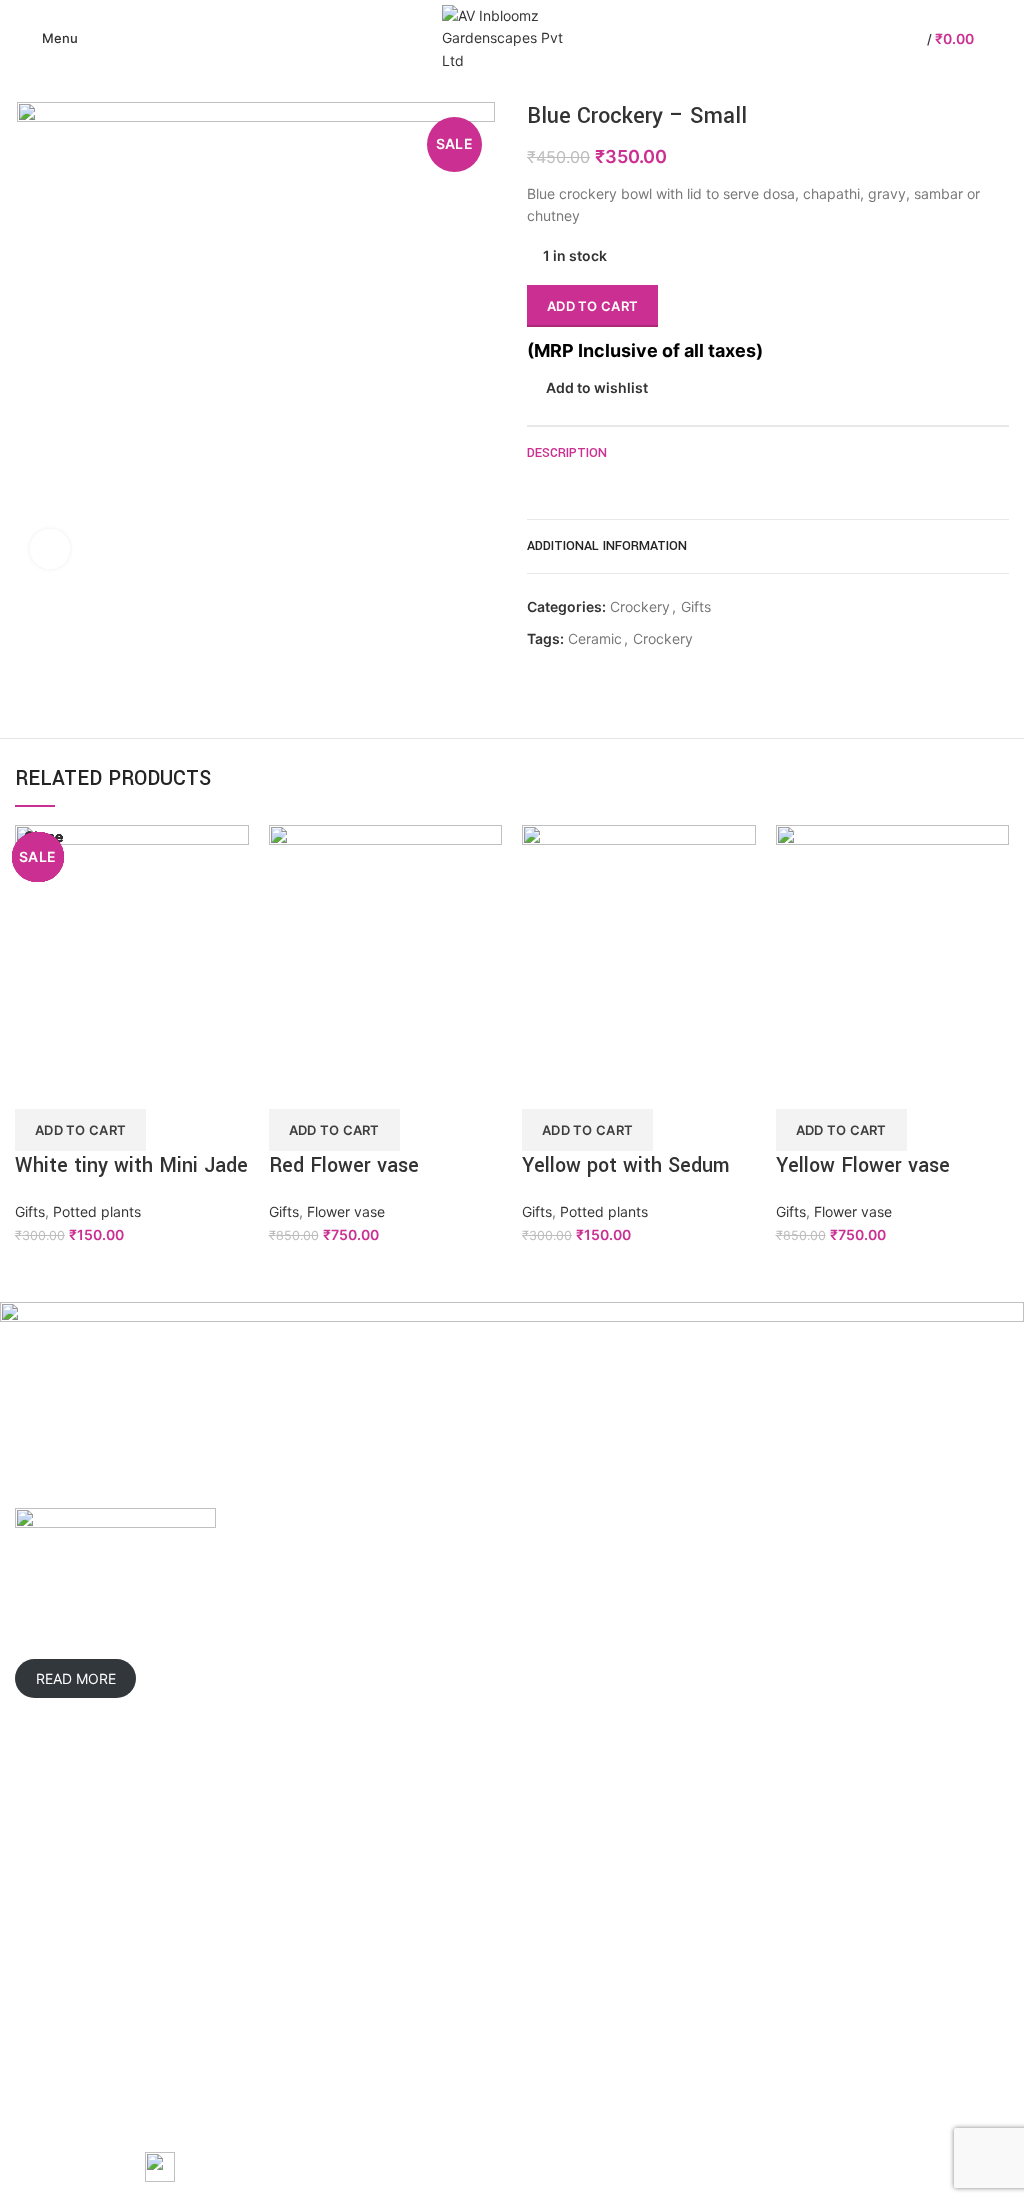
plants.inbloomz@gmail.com (641, 1689)
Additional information (607, 546)
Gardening (390, 1855)
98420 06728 (581, 1661)
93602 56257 (595, 1633)
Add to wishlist (597, 388)
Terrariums (390, 1959)
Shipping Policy (748, 1890)
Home (34, 1855)
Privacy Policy (744, 1855)
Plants (376, 1890)
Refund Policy (743, 1925)
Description (567, 453)
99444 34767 (700, 1633)
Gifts (696, 607)
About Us (45, 1890)
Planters (382, 1925)
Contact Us (51, 1959)
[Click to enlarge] (50, 549)
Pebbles (382, 2028)
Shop (32, 1925)
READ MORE (76, 1678)
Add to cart (592, 306)
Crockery (640, 607)
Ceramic (595, 639)
